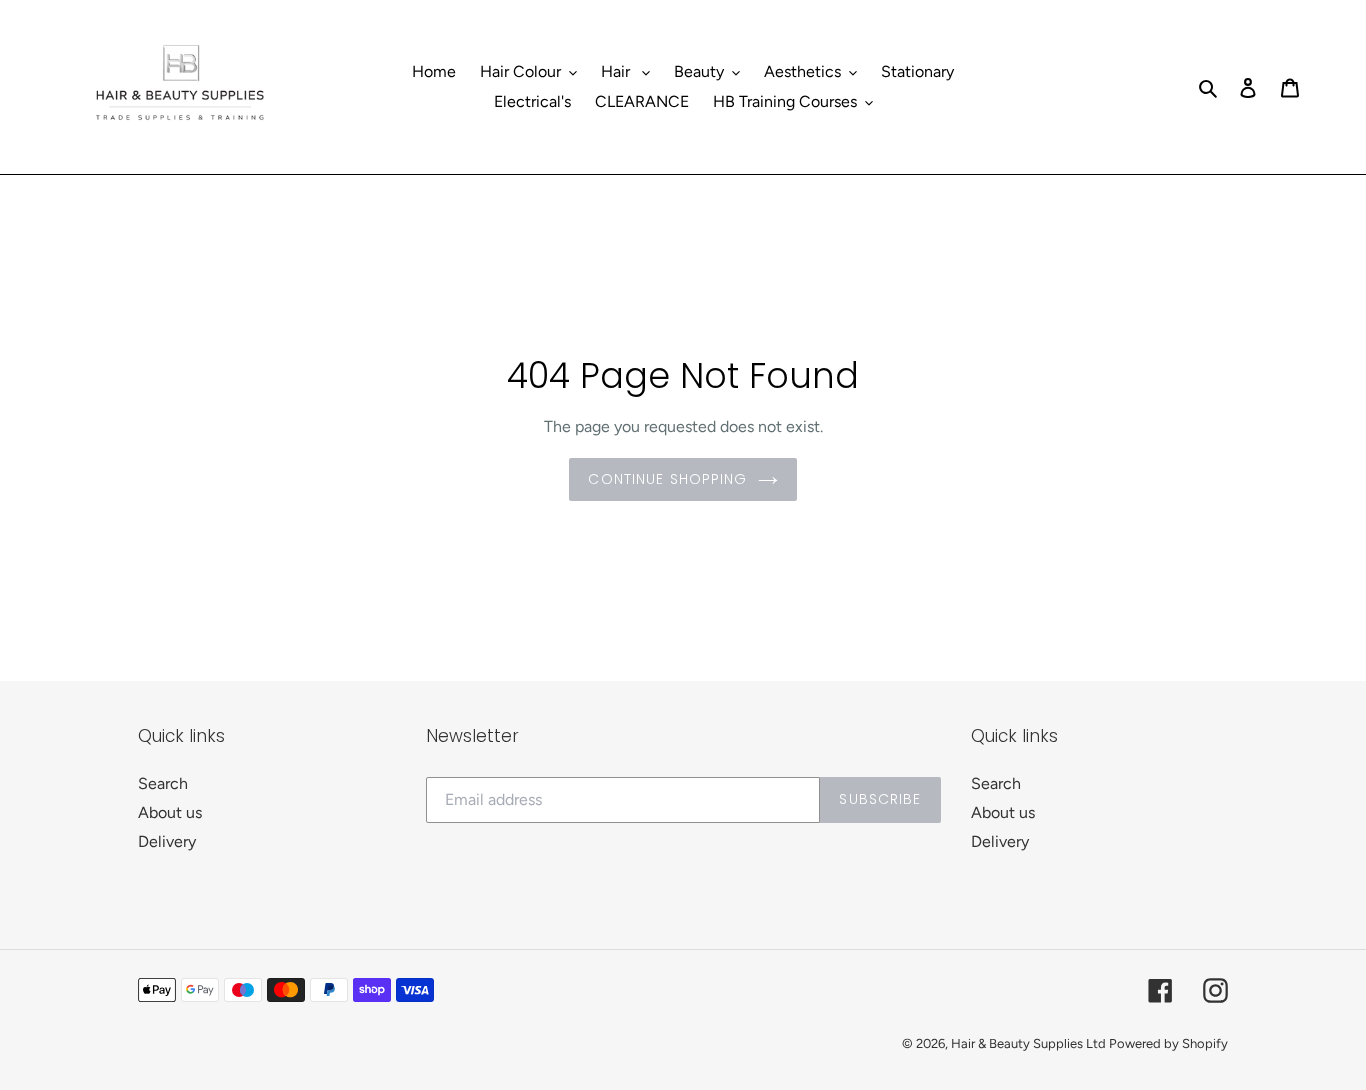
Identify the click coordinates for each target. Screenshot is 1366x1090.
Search (163, 783)
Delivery (167, 841)
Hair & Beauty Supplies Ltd (1030, 1043)
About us (170, 812)
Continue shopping (667, 479)
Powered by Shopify (1168, 1043)
